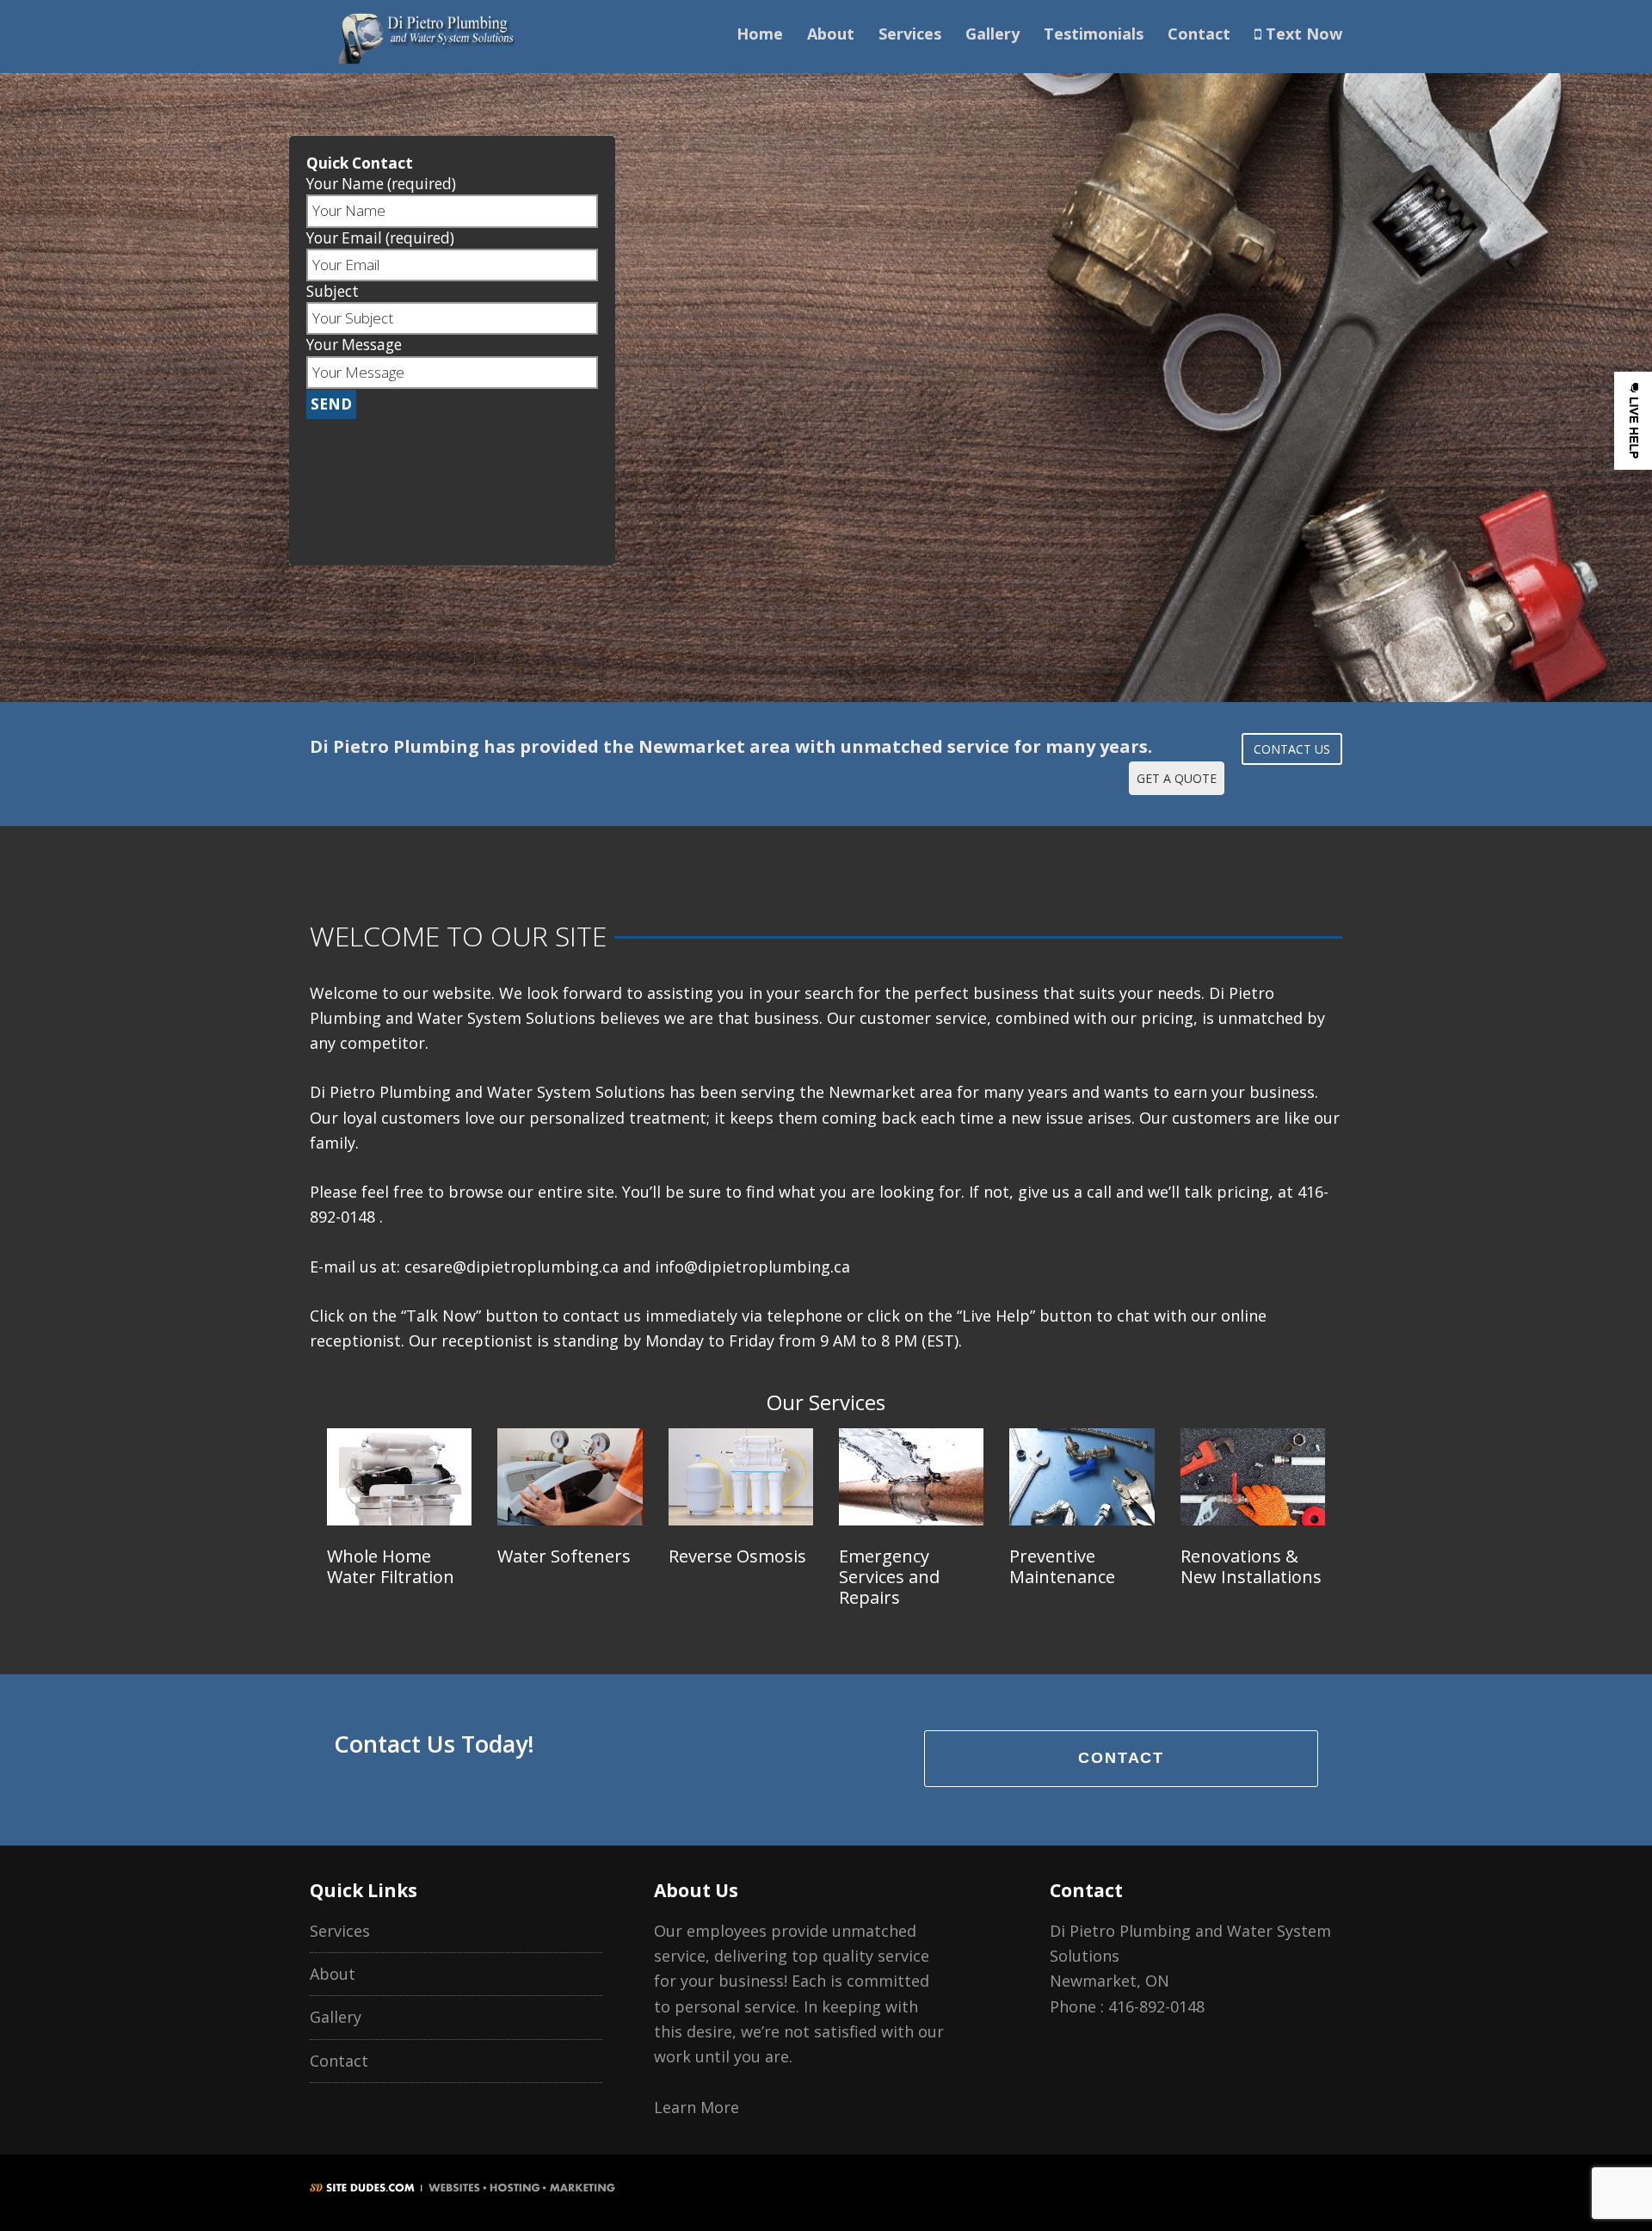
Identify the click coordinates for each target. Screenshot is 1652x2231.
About (831, 34)
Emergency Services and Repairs (889, 1577)
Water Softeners (564, 1556)
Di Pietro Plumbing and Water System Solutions (426, 37)
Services (910, 34)
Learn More (697, 2107)
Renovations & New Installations (1251, 1566)
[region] (826, 351)
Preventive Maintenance (1062, 1566)
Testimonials (1094, 34)
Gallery (992, 34)
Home (760, 34)
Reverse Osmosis (737, 1556)
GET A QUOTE (1177, 778)
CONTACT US (1292, 749)
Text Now (1302, 34)
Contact (1199, 34)
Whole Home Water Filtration (391, 1566)
